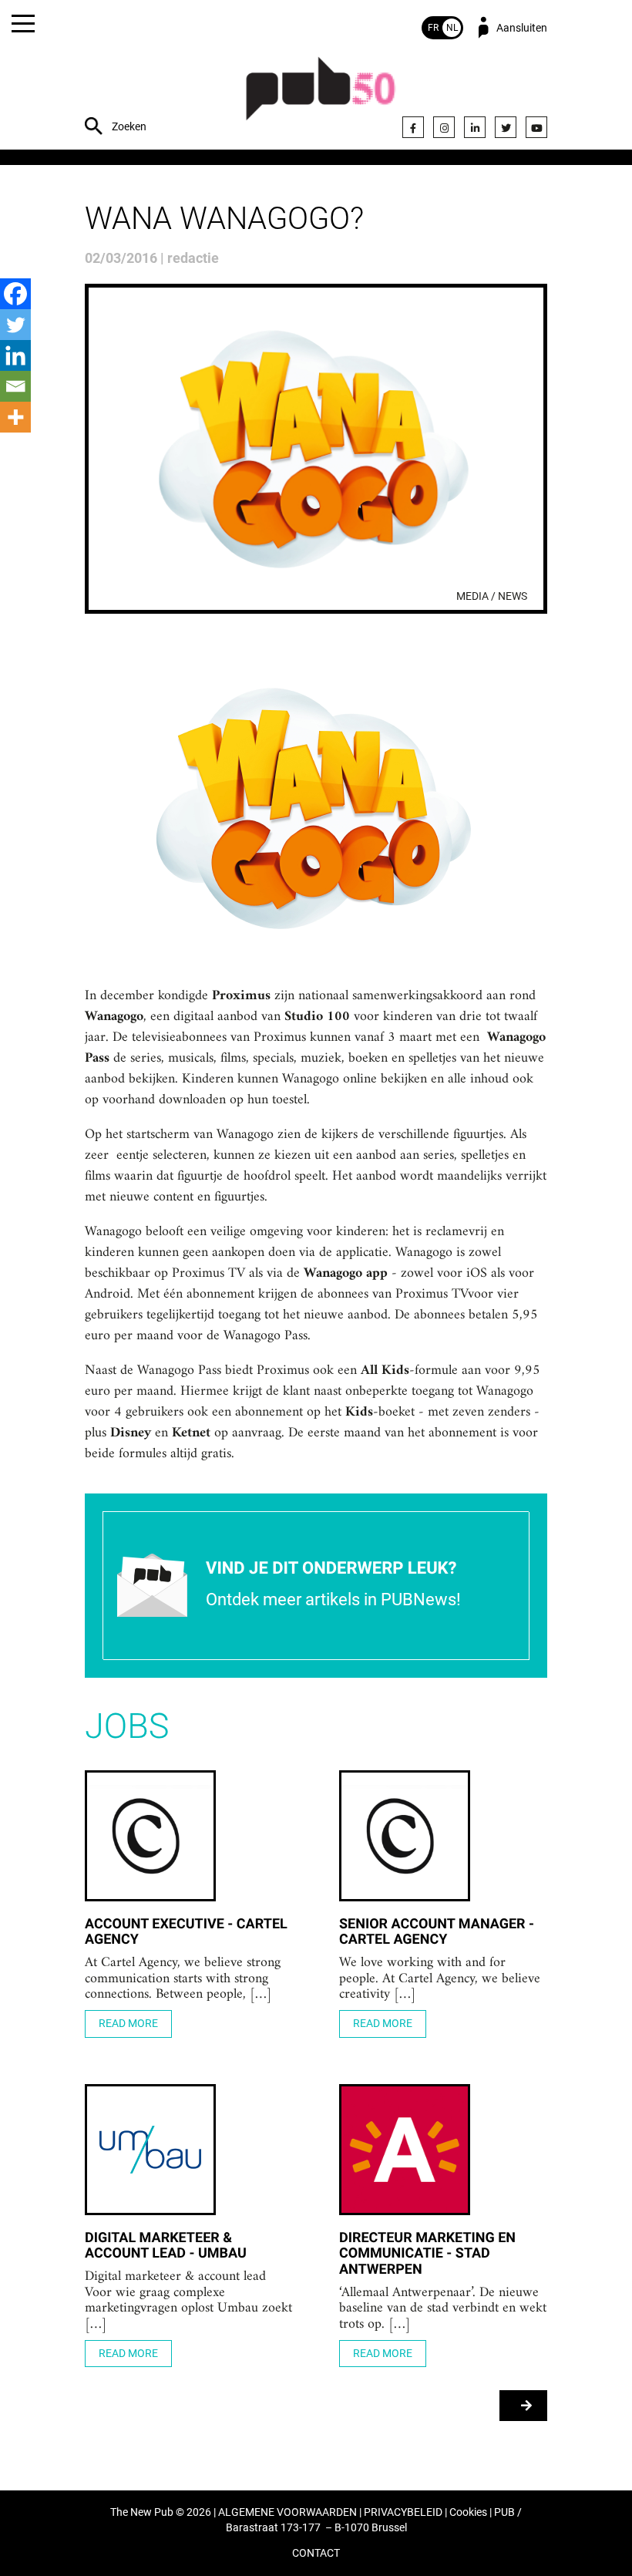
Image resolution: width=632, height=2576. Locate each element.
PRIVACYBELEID (403, 2512)
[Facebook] (413, 127)
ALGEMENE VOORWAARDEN (287, 2512)
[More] (15, 417)
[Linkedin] (15, 355)
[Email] (15, 386)
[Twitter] (506, 127)
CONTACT (316, 2553)
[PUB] (321, 97)
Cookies (468, 2512)
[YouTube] (536, 127)
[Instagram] (444, 127)
